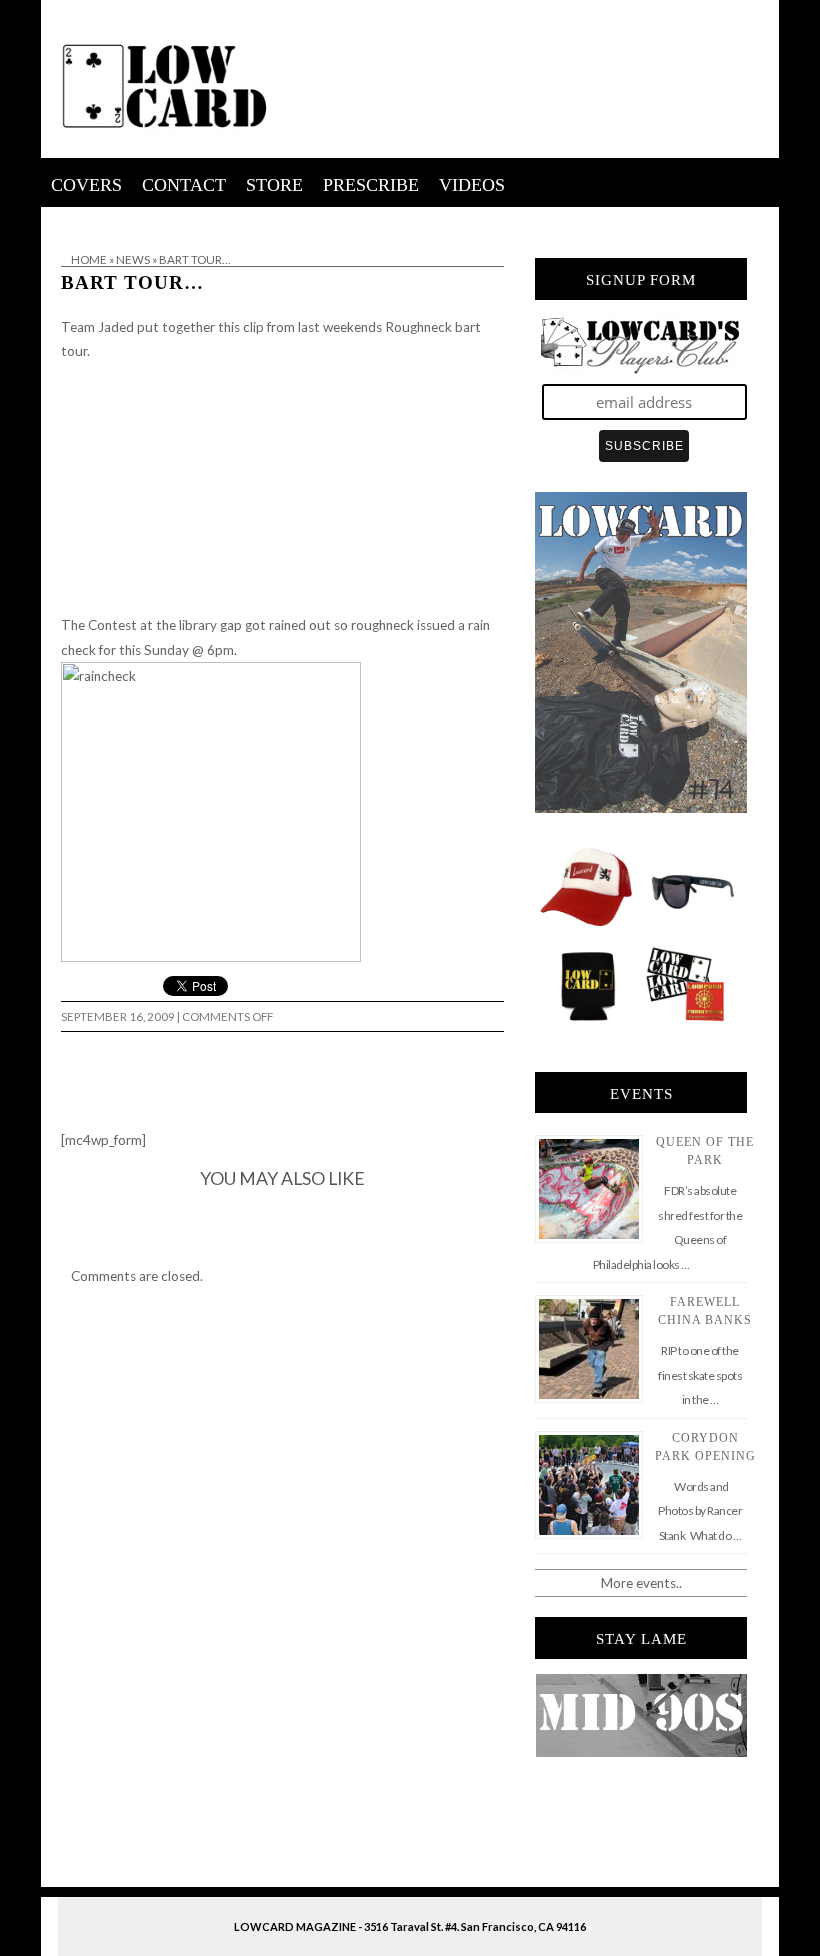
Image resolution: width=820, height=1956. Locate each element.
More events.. (641, 1583)
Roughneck (418, 327)
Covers (86, 185)
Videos (472, 185)
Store (274, 185)
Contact (184, 185)
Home (89, 259)
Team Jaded (97, 327)
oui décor (69, 220)
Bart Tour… (132, 282)
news (133, 259)
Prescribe (371, 185)
